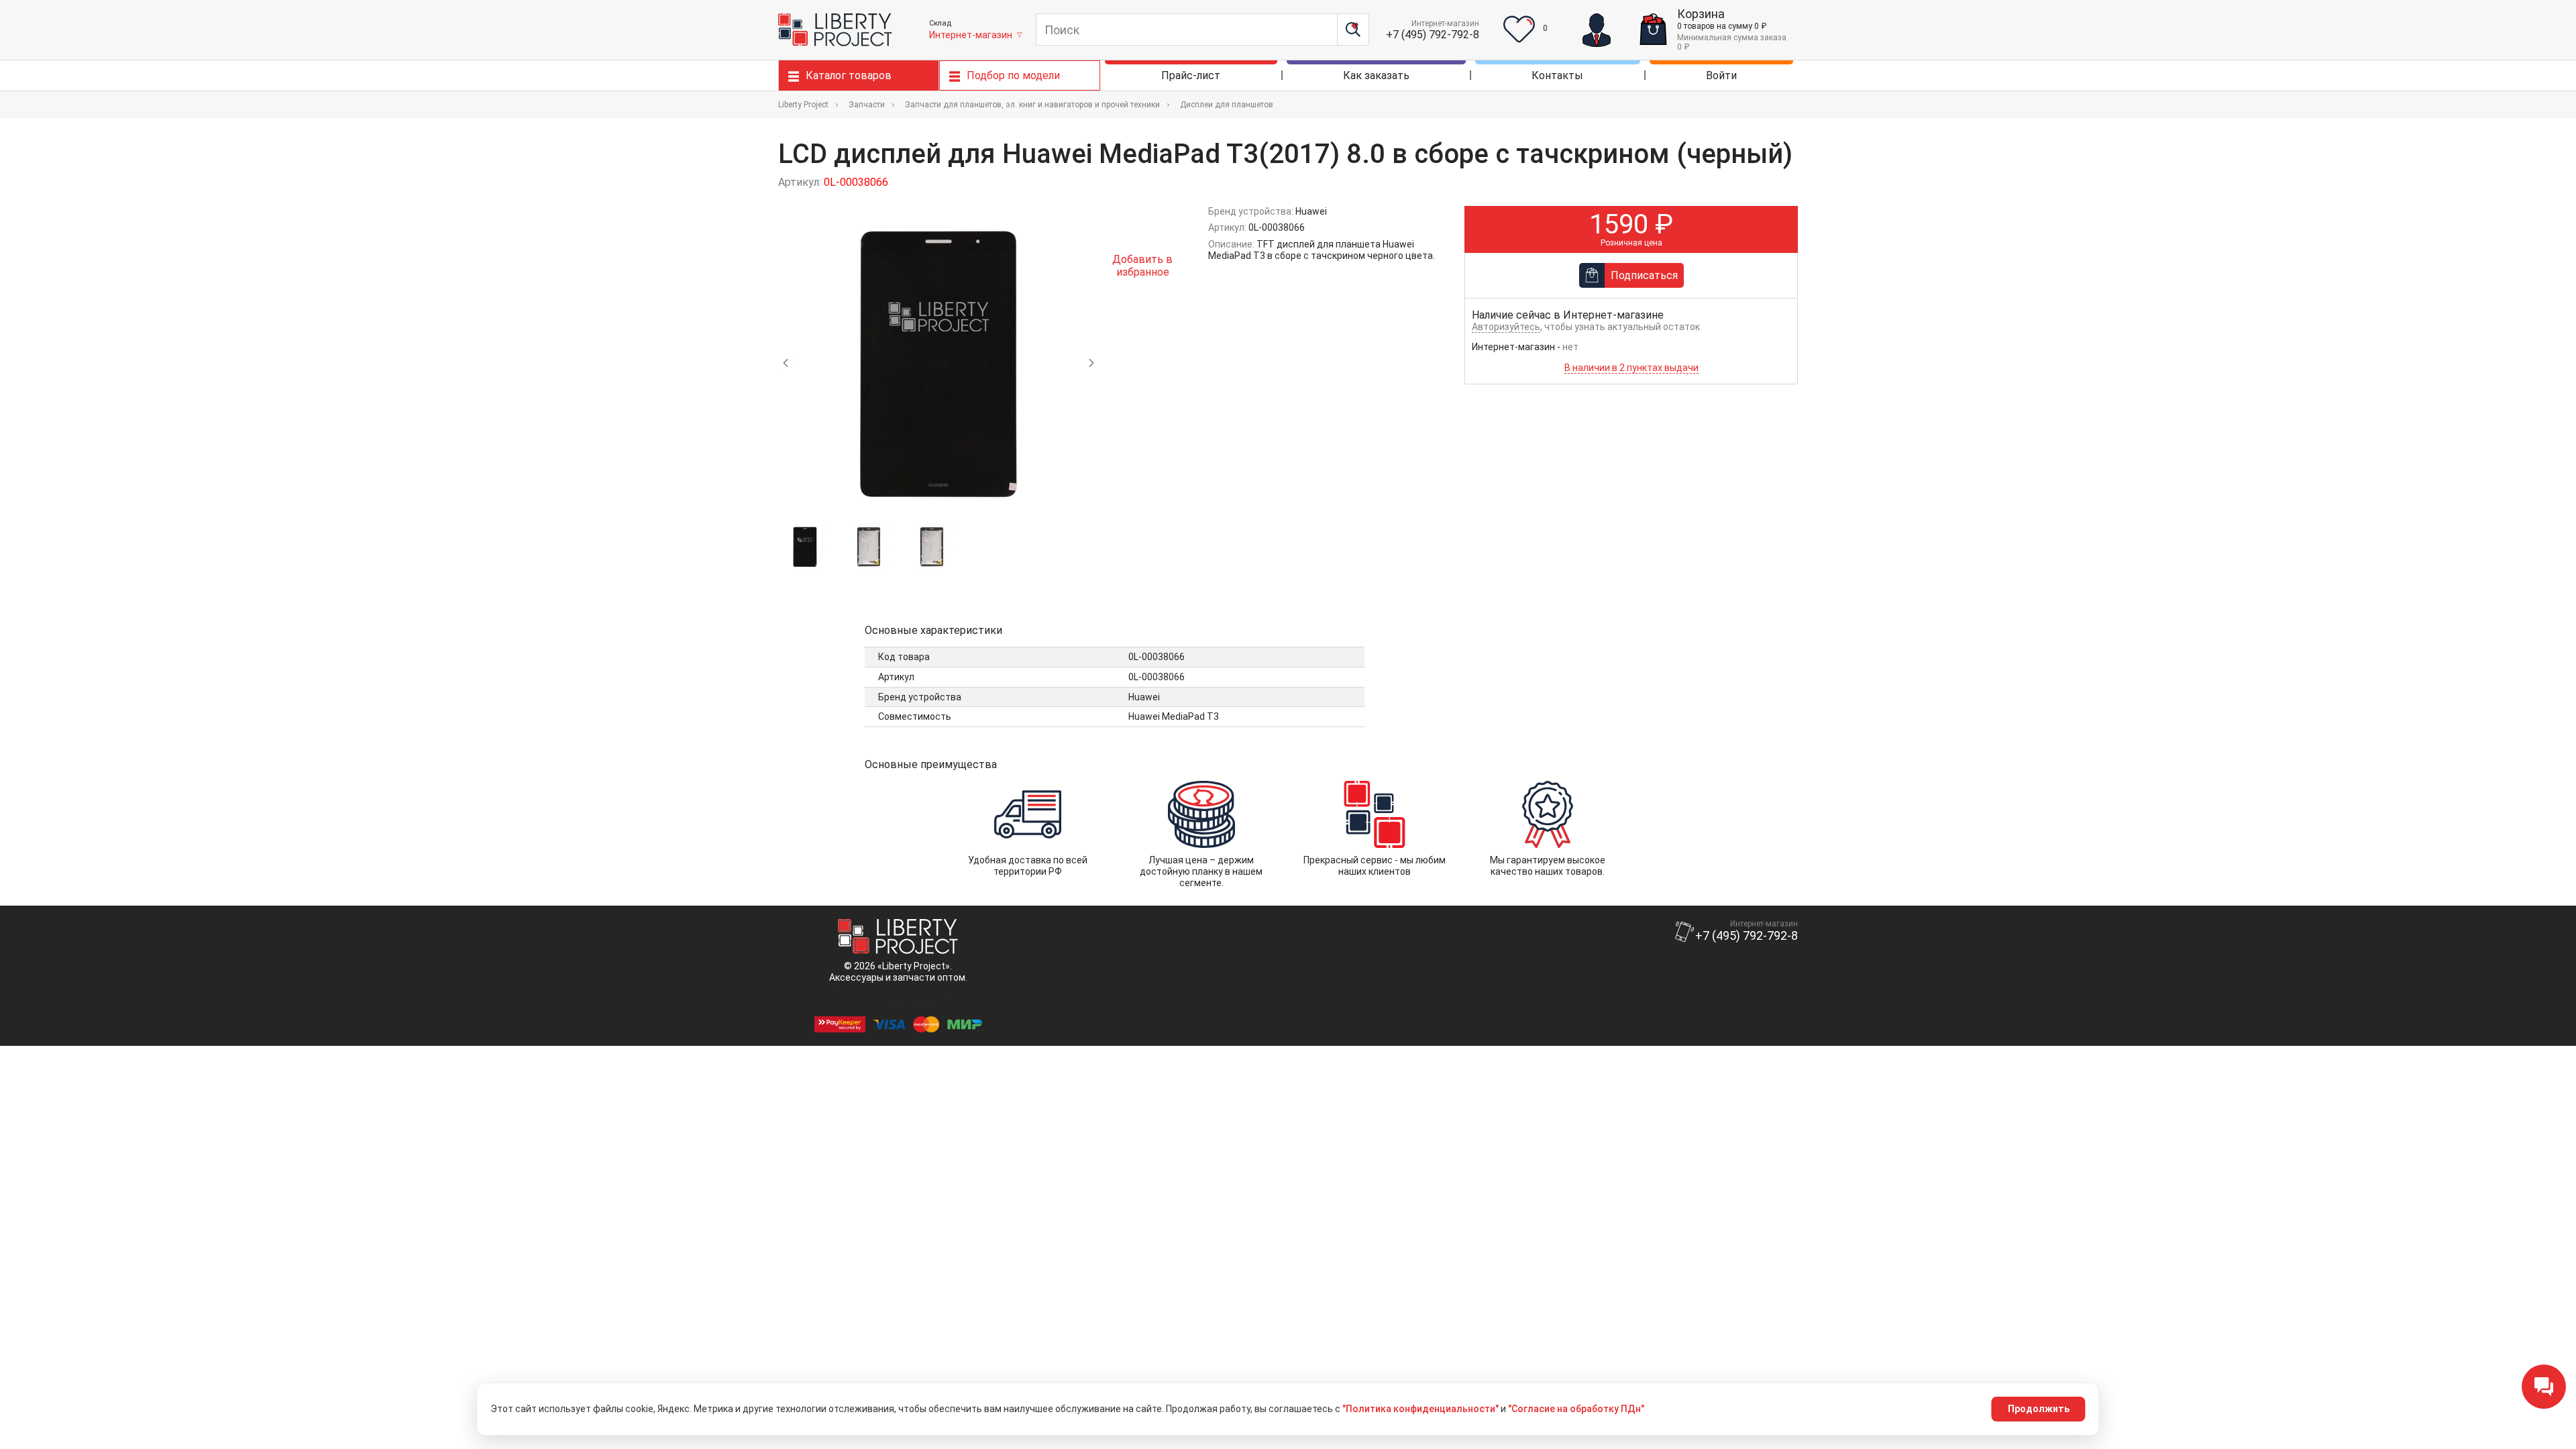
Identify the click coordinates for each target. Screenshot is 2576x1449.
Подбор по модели (1013, 75)
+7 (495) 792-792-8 (1433, 35)
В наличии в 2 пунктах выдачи (1631, 368)
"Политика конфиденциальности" (1420, 1409)
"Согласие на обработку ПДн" (1576, 1409)
